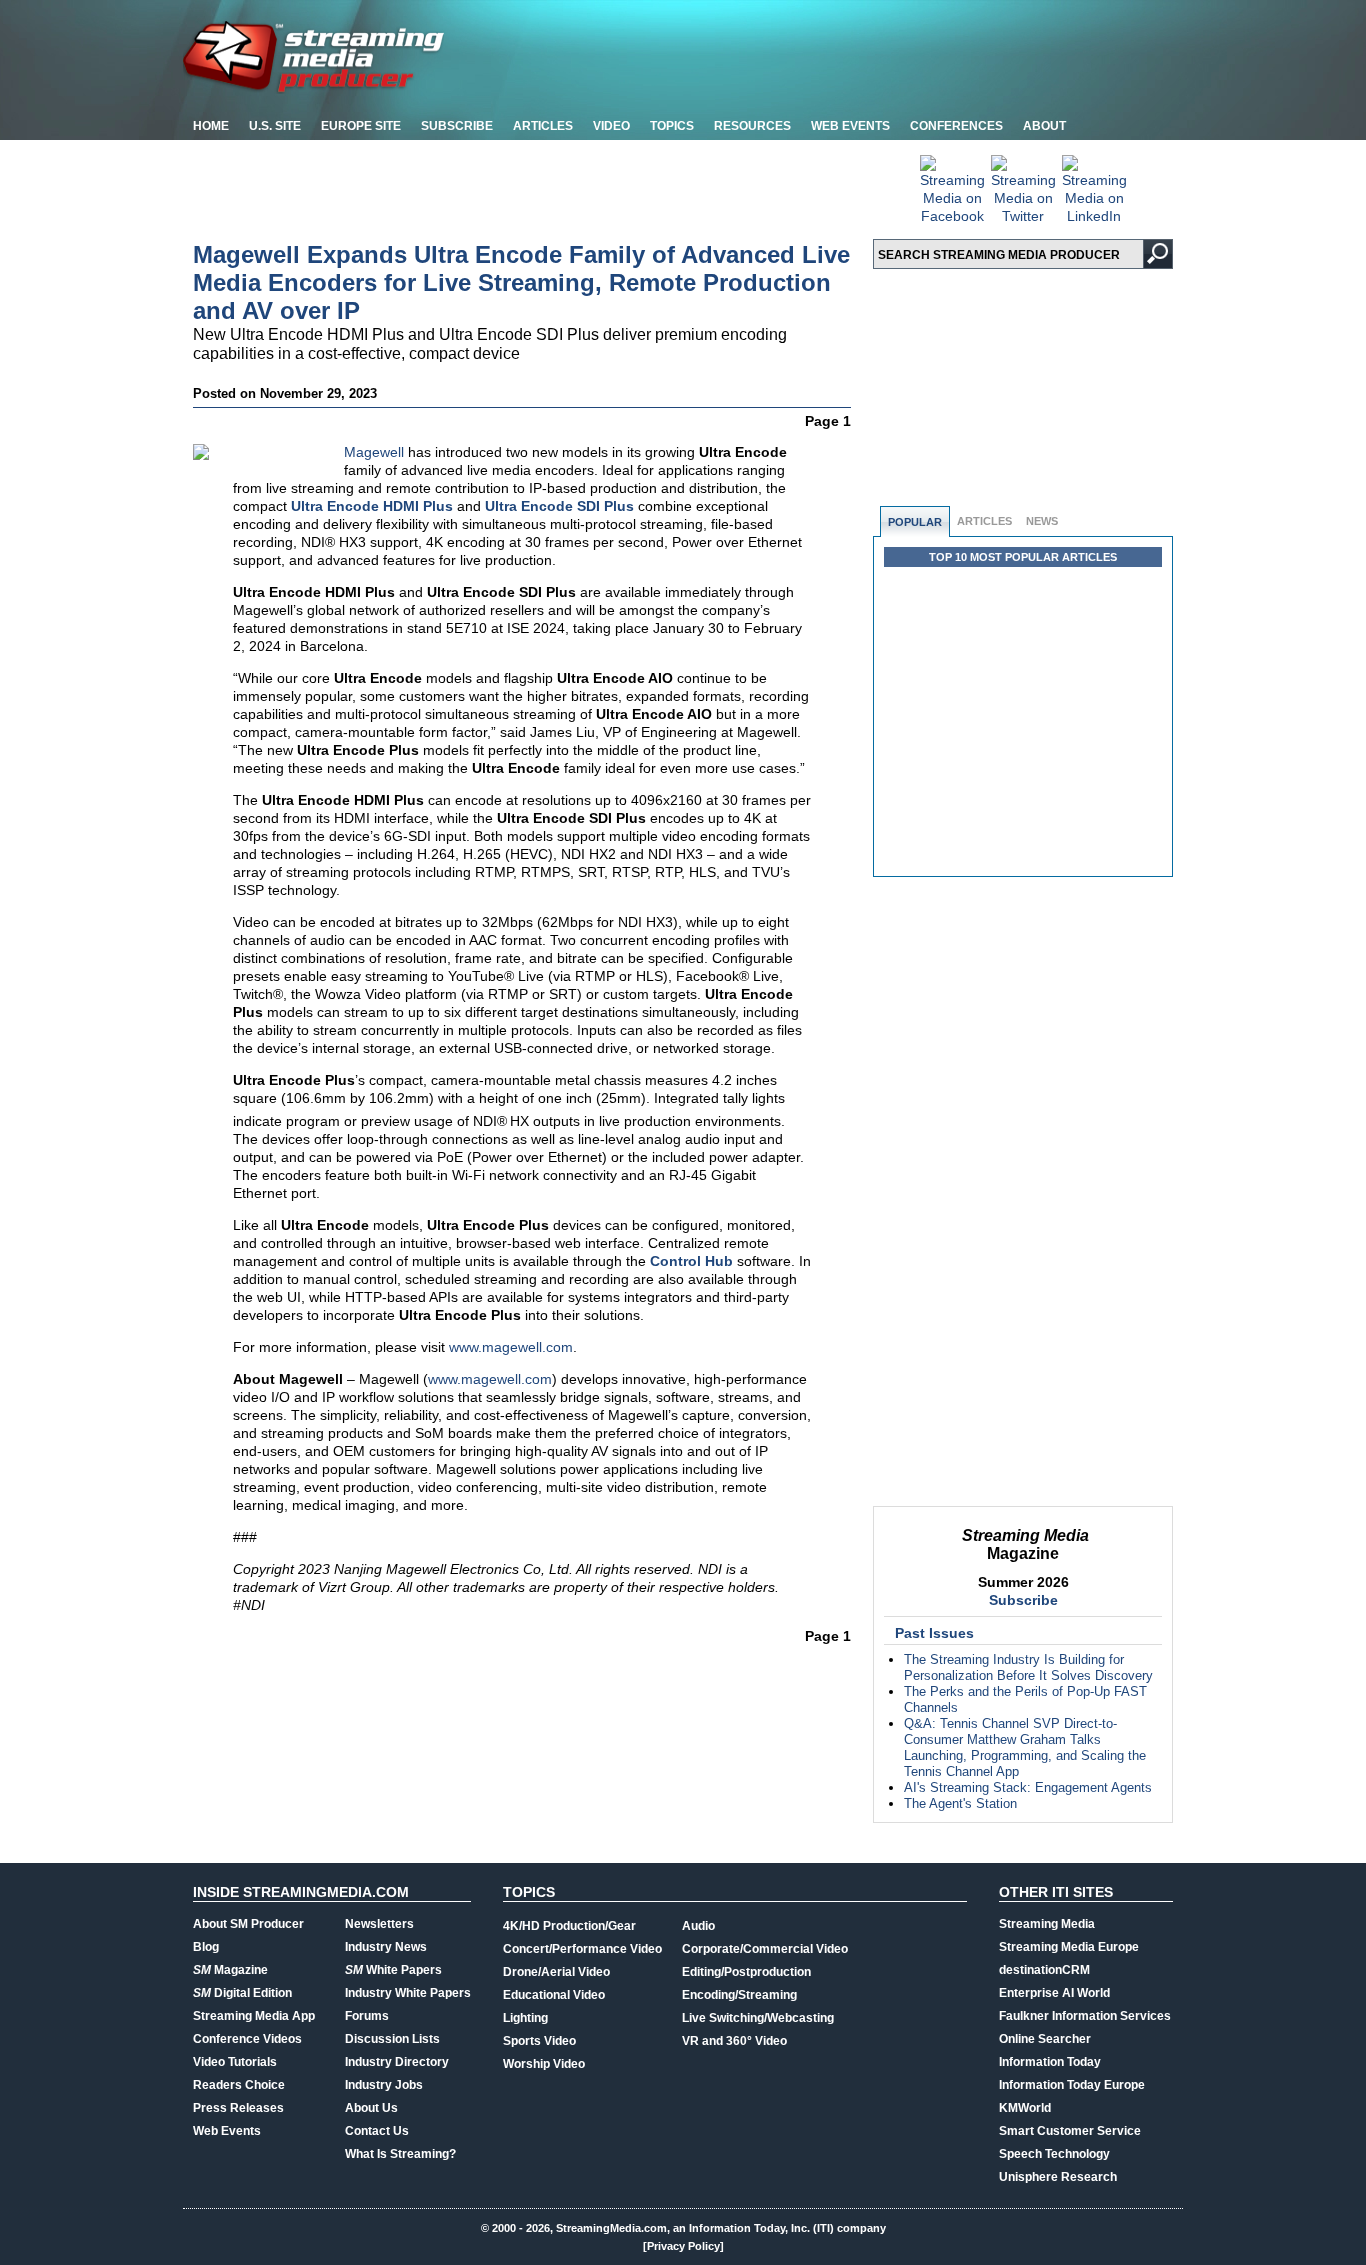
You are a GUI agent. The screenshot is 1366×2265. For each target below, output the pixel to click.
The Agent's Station (960, 1803)
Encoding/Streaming (739, 1995)
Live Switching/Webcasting (758, 2018)
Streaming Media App (254, 2016)
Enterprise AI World (1054, 1993)
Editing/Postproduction (746, 1972)
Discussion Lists (392, 2039)
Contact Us (377, 2131)
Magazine (230, 1970)
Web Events (850, 126)
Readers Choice (239, 2085)
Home (211, 126)
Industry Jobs (384, 2085)
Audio (698, 1926)
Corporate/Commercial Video (765, 1949)
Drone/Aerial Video (556, 1972)
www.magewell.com (511, 1347)
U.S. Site (275, 126)
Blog (206, 1947)
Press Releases (238, 2108)
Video (611, 126)
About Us (371, 2108)
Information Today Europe (1072, 2085)
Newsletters (379, 1924)
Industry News (386, 1947)
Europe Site (361, 126)
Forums (367, 2016)
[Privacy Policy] (683, 2246)
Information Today (1050, 2062)
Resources (752, 126)
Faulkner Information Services (1085, 2016)
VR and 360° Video (734, 2041)
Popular (915, 522)
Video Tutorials (235, 2062)
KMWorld (1025, 2108)
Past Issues (934, 1633)
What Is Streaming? (400, 2154)
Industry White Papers (408, 1993)
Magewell (374, 452)
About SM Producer (248, 1924)
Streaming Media (1047, 1924)
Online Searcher (1045, 2039)
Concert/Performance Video (582, 1949)
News (1042, 521)
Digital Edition (242, 1993)
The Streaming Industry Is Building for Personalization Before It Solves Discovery (1028, 1667)
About (1044, 126)
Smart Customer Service (1070, 2131)
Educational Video (554, 1995)
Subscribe (457, 126)
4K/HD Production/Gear (569, 1926)
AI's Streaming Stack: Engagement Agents (1028, 1787)
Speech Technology (1054, 2154)
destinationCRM (1044, 1970)
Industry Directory (397, 2062)
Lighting (525, 2018)
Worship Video (544, 2064)
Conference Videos (247, 2039)
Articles (543, 126)
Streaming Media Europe (1069, 1947)
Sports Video (539, 2041)
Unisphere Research (1058, 2177)
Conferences (956, 126)
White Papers (393, 1970)
